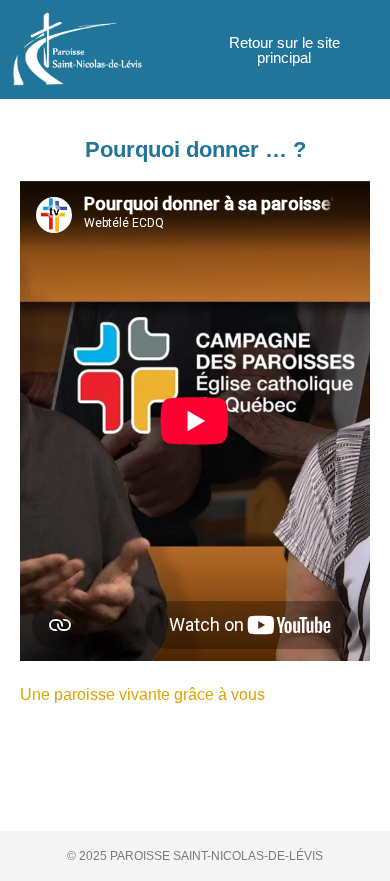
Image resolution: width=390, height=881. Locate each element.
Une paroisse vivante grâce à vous (142, 694)
